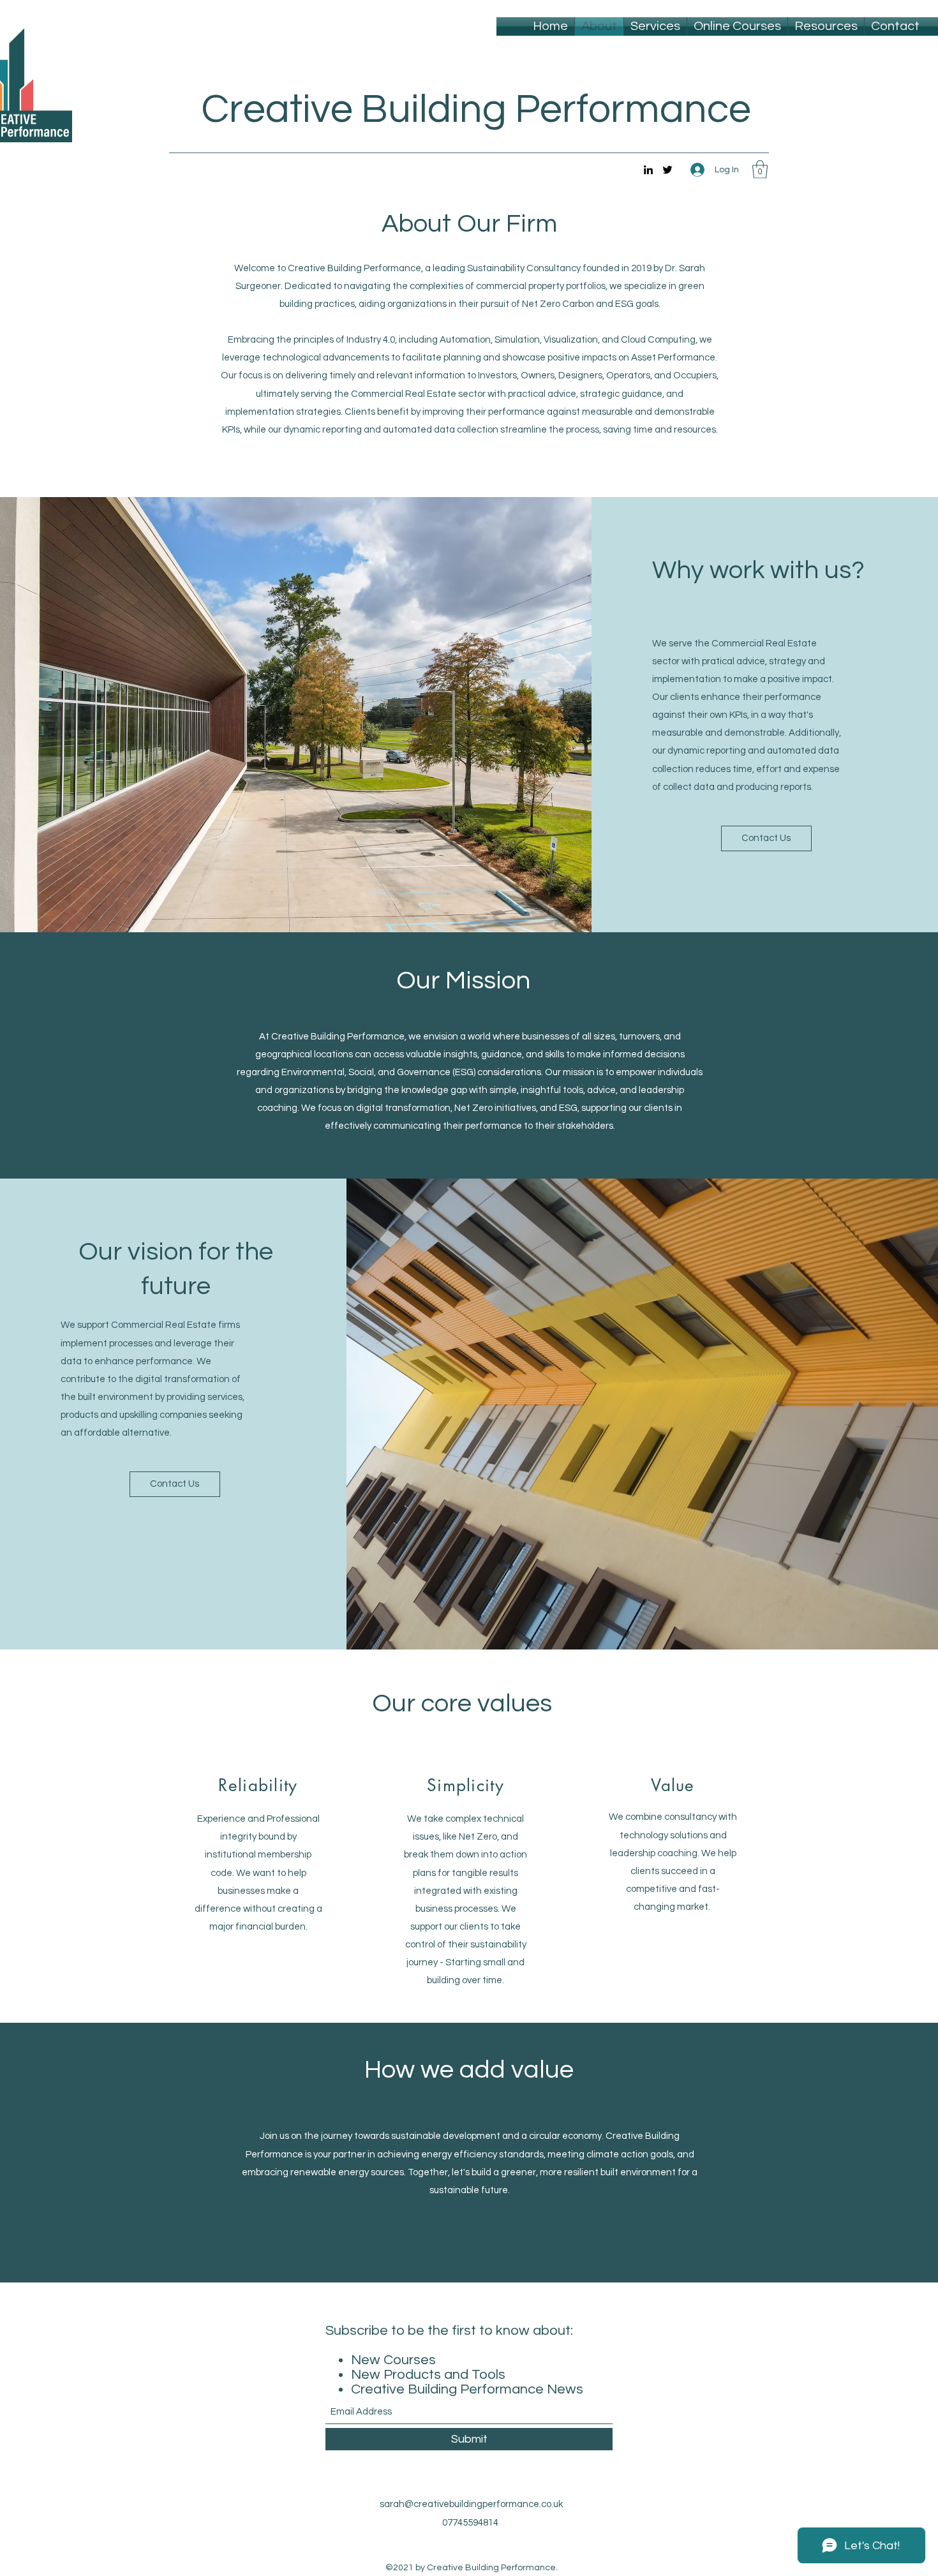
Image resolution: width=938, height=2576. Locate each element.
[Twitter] (667, 170)
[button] (760, 169)
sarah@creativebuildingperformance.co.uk (471, 2504)
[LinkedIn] (648, 170)
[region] (258, 1860)
